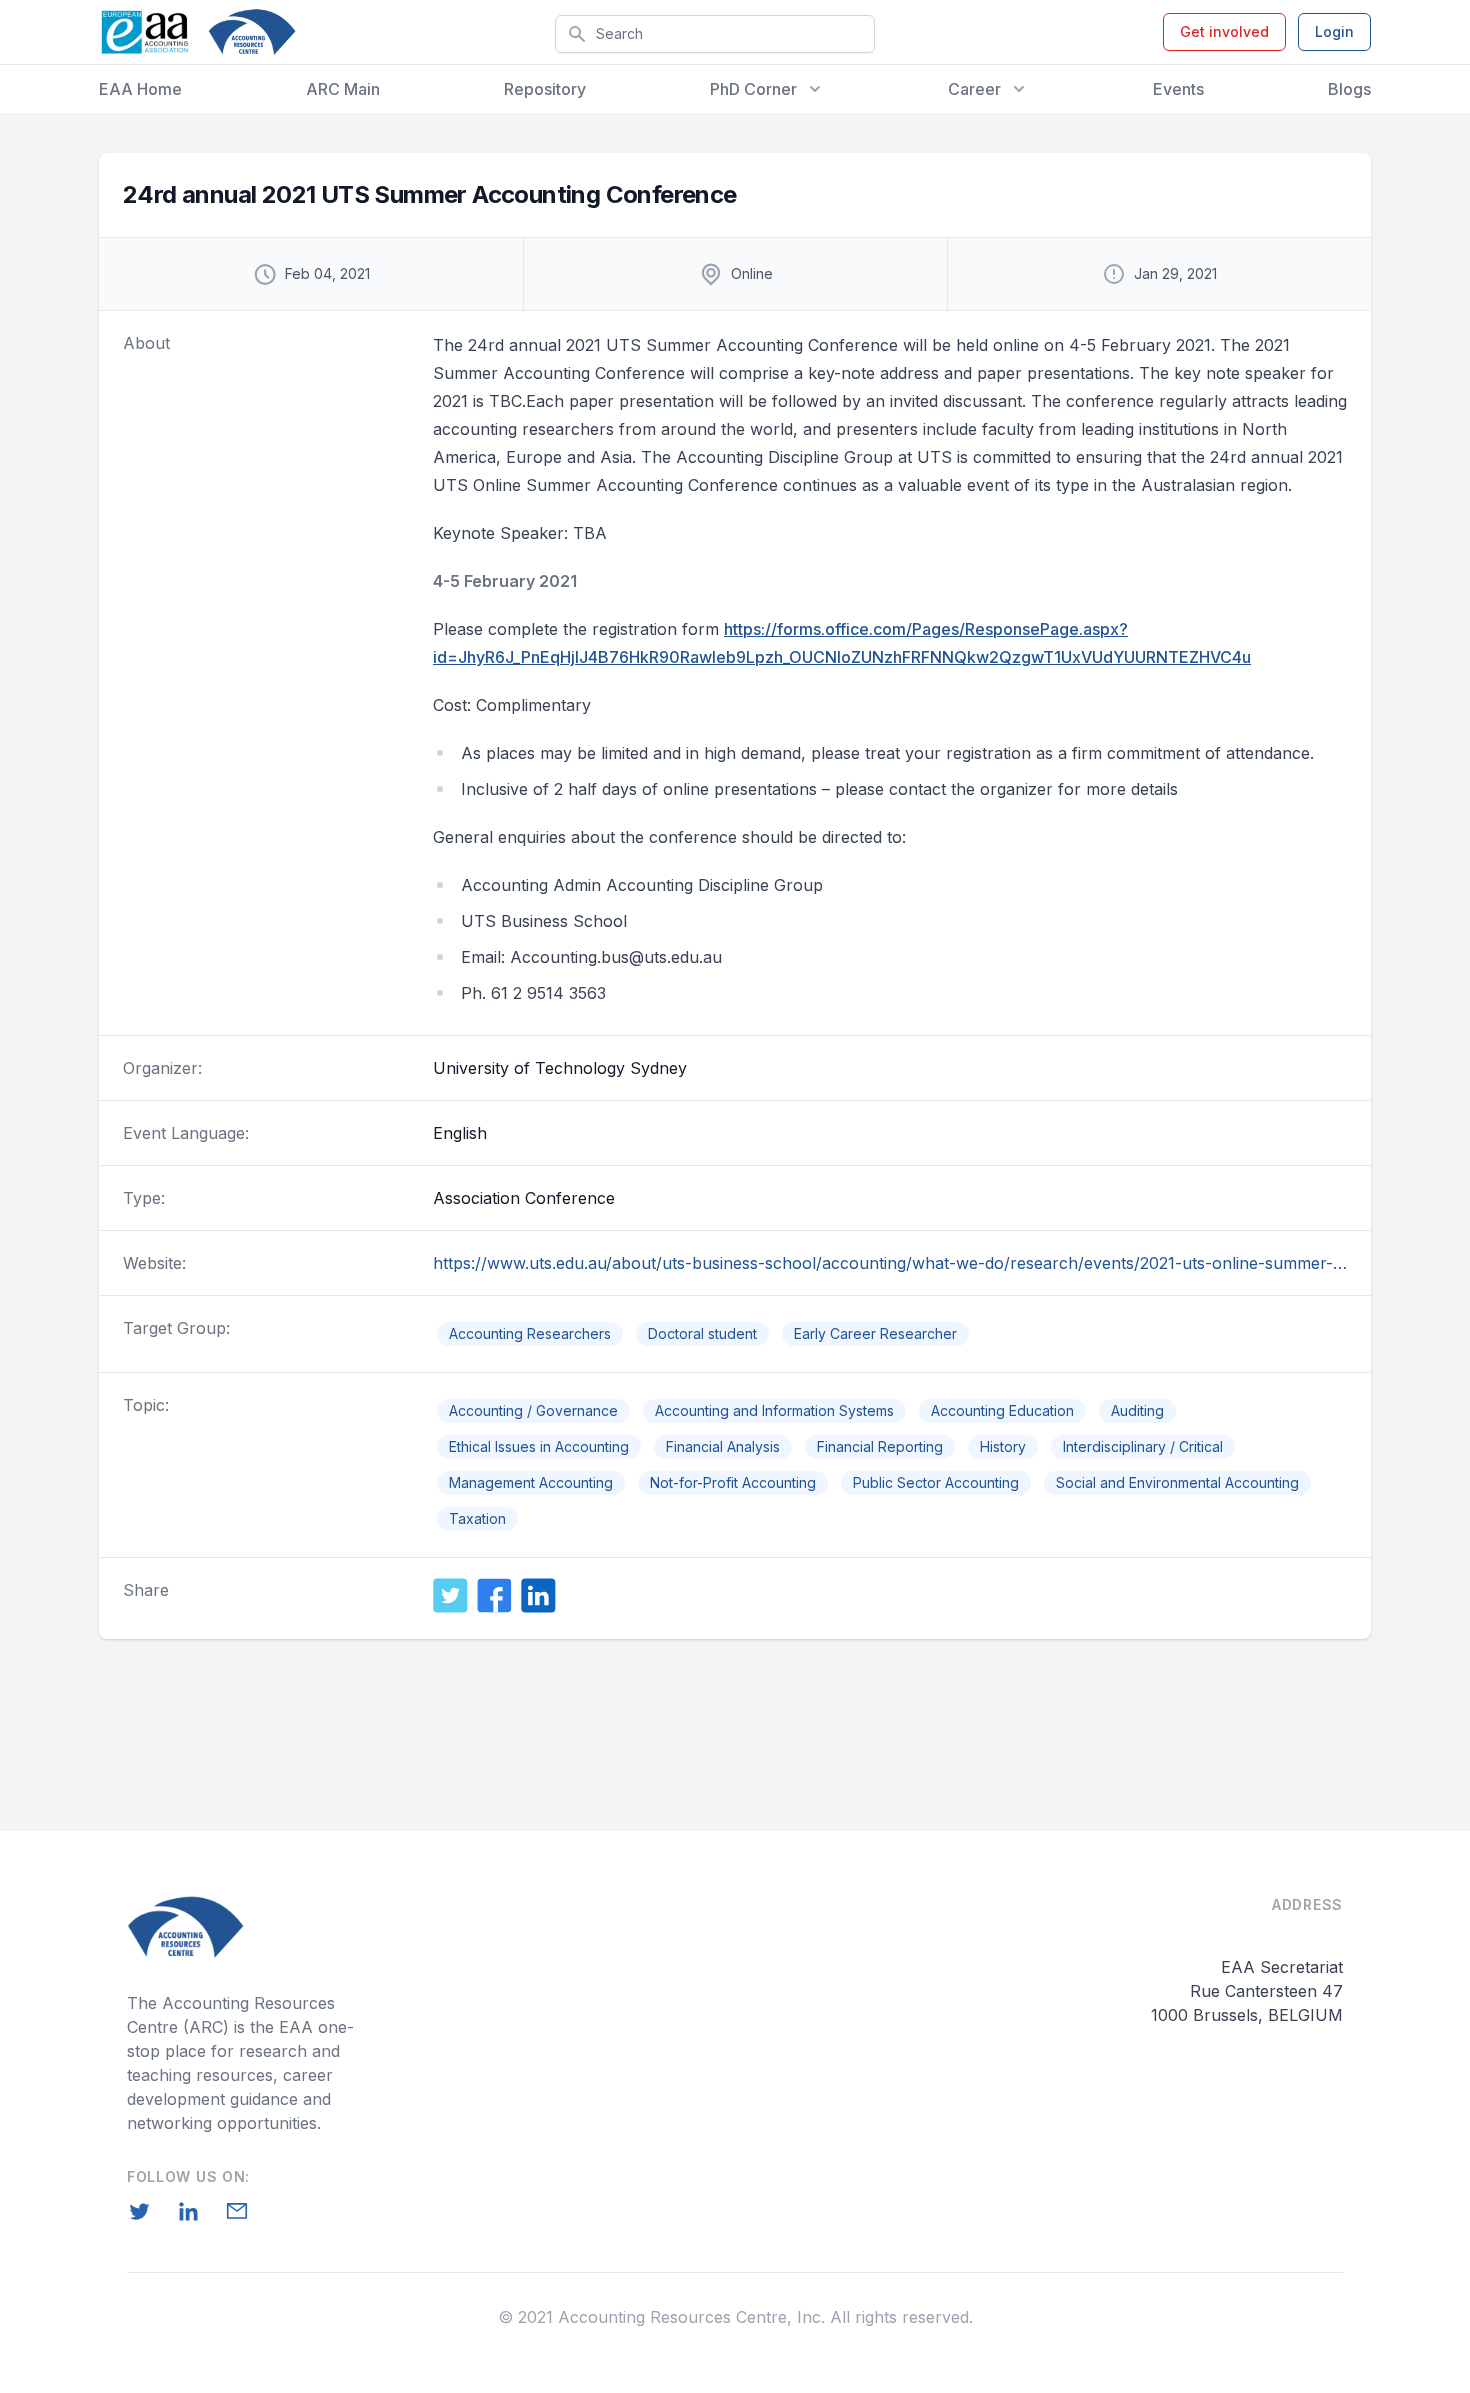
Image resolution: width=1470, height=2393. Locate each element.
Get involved (1224, 31)
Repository (545, 89)
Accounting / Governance (533, 1410)
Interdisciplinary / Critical (1143, 1446)
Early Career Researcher (875, 1333)
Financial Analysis (723, 1446)
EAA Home (140, 89)
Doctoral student (702, 1333)
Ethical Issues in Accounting (539, 1446)
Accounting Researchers (530, 1333)
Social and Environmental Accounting (1177, 1482)
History (1003, 1446)
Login (1334, 31)
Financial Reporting (880, 1446)
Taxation (477, 1518)
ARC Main (343, 89)
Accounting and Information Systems (774, 1410)
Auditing (1137, 1410)
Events (1178, 89)
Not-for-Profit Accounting (733, 1482)
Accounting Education (1002, 1410)
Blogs (1349, 89)
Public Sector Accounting (936, 1482)
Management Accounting (531, 1482)
